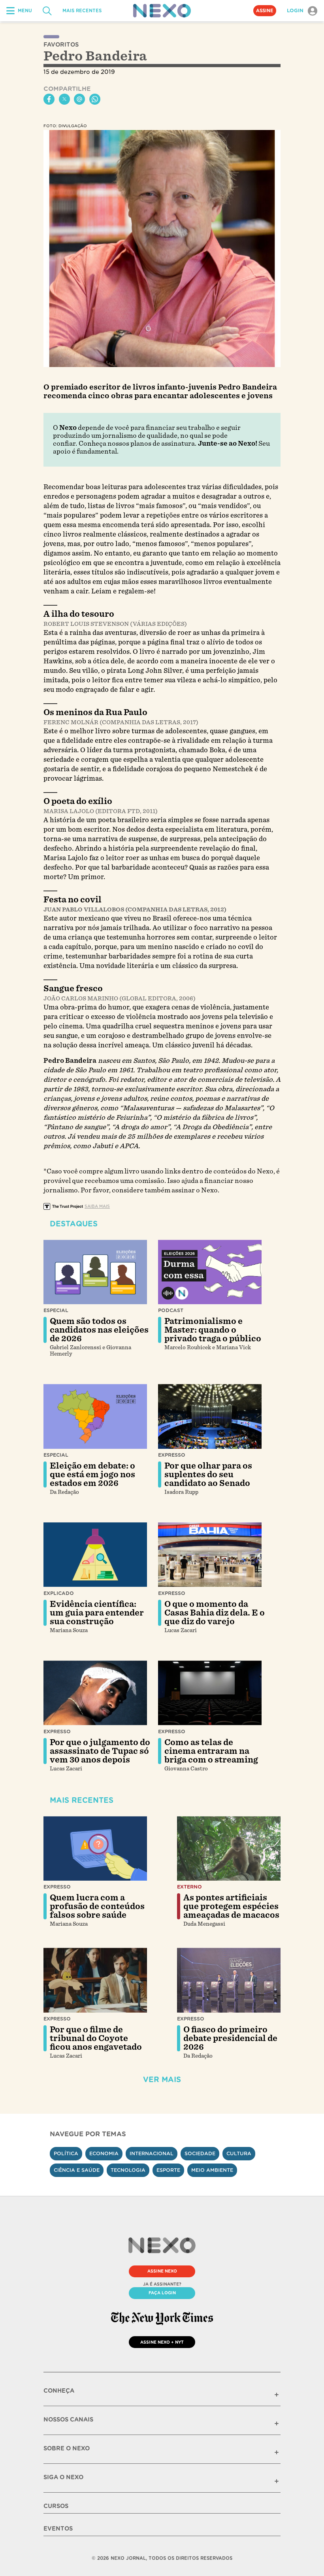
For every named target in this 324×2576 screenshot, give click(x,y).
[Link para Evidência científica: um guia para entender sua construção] (95, 1555)
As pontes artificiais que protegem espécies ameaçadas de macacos (231, 1906)
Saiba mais (97, 1206)
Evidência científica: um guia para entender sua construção (97, 1613)
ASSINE (265, 11)
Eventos (58, 2529)
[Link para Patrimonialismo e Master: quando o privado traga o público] (210, 1272)
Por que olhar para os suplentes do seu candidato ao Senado (208, 1474)
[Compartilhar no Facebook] (49, 99)
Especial (56, 1310)
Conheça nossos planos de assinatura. (138, 443)
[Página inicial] (162, 11)
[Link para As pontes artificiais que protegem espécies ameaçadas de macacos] (229, 1849)
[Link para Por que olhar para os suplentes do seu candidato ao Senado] (210, 1416)
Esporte (168, 2170)
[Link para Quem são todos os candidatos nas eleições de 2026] (95, 1272)
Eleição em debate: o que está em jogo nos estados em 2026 (92, 1474)
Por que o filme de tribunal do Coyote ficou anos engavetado (96, 2038)
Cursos (56, 2506)
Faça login (162, 2293)
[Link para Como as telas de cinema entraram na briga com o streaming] (210, 1693)
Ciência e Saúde (77, 2170)
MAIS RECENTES (82, 11)
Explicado (59, 1593)
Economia (104, 2153)
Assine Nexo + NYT (162, 2342)
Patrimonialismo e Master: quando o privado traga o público (213, 1330)
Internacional (152, 2153)
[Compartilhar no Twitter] (64, 99)
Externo (189, 1887)
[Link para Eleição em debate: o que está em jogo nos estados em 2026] (95, 1416)
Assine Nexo (162, 2271)
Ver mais (162, 2080)
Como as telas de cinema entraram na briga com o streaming (211, 1751)
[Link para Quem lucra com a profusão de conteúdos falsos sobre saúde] (95, 1849)
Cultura (239, 2153)
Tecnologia (128, 2170)
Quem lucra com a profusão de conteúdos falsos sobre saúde (97, 1906)
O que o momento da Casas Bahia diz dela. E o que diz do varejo (215, 1613)
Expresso (172, 1455)
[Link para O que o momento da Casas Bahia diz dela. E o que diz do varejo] (210, 1555)
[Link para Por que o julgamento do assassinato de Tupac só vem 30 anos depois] (95, 1693)
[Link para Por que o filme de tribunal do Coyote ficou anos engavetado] (95, 1980)
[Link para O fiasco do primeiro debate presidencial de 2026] (229, 1980)
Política (66, 2153)
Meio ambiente (212, 2170)
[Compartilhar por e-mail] (79, 99)
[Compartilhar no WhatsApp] (95, 99)
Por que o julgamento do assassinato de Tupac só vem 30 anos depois (100, 1751)
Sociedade (200, 2153)
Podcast (171, 1310)
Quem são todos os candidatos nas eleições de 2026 (99, 1330)
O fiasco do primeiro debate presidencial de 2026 (230, 2038)
